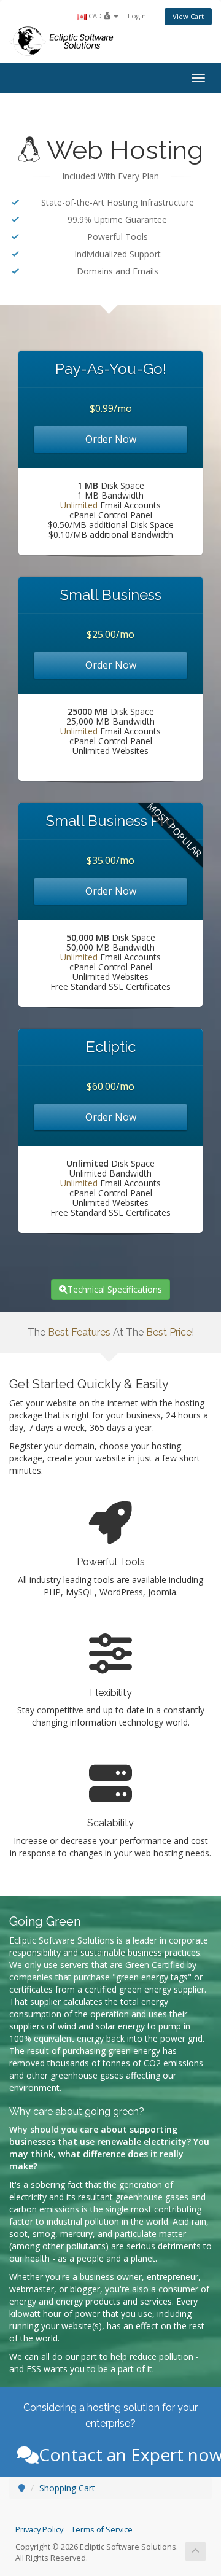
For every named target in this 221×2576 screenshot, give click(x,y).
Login (137, 16)
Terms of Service (102, 2530)
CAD (95, 16)
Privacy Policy (39, 2530)
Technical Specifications (115, 1289)
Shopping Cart (67, 2488)
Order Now (111, 439)
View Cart (188, 16)
